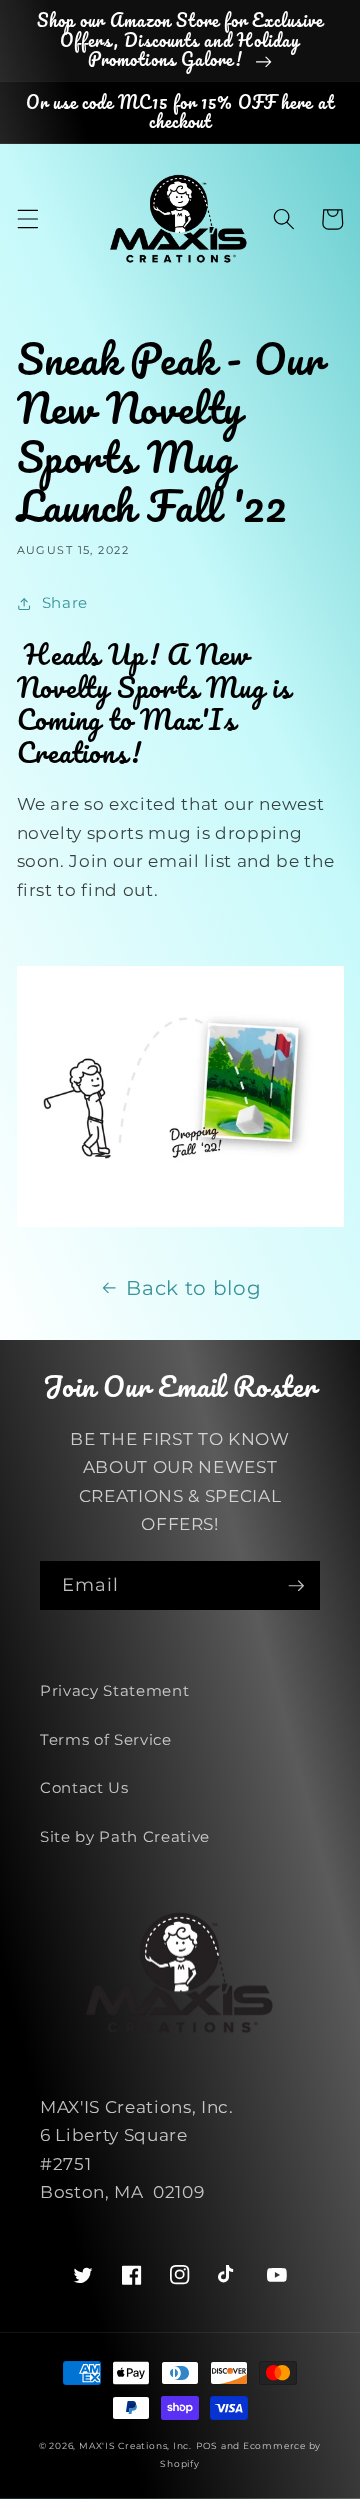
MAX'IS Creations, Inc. (135, 2445)
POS (207, 2445)
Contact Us (84, 1787)
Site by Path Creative (125, 1836)
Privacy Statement (114, 1690)
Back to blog (193, 1288)
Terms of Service (106, 1739)
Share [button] (65, 602)
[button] (27, 219)
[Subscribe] (296, 1586)
